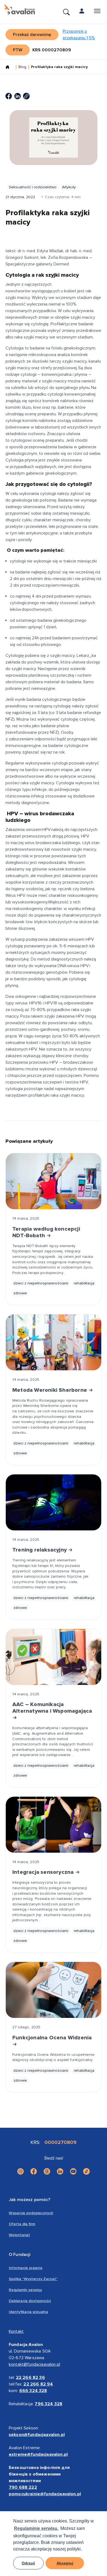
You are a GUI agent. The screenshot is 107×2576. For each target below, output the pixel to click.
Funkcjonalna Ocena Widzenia (52, 2038)
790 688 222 (23, 2487)
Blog (22, 67)
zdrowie (20, 1293)
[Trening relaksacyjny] (54, 1502)
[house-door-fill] (10, 68)
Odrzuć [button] (28, 2563)
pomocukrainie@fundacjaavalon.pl (45, 2494)
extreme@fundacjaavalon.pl (38, 2454)
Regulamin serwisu (25, 2290)
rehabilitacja (84, 1283)
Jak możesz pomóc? (29, 2200)
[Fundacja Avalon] (20, 10)
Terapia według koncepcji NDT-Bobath (46, 1232)
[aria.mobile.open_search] (66, 12)
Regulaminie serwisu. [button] (36, 2528)
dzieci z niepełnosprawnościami (41, 1283)
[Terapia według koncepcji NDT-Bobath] (54, 1181)
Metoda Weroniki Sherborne (50, 1390)
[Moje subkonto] (82, 12)
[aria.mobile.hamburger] (97, 12)
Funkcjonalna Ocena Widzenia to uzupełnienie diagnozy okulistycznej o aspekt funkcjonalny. (53, 2057)
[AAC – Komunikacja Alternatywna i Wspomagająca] (54, 1657)
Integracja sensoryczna (44, 1872)
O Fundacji (20, 2255)
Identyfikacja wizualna (28, 2312)
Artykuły (69, 187)
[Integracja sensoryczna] (54, 1825)
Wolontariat (19, 2235)
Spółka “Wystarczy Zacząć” (33, 2279)
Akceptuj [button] (65, 2563)
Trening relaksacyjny (40, 1550)
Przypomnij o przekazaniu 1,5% (79, 35)
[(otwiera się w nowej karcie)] (9, 96)
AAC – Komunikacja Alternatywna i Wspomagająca (52, 1708)
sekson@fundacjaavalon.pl (37, 2435)
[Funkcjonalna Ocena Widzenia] (54, 1990)
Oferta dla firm (22, 2224)
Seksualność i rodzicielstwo (33, 187)
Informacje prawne (26, 2268)
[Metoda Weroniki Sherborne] (54, 1342)
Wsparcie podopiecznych (31, 2213)
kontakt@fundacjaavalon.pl (34, 2364)
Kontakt (16, 2331)
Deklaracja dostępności (30, 2301)
